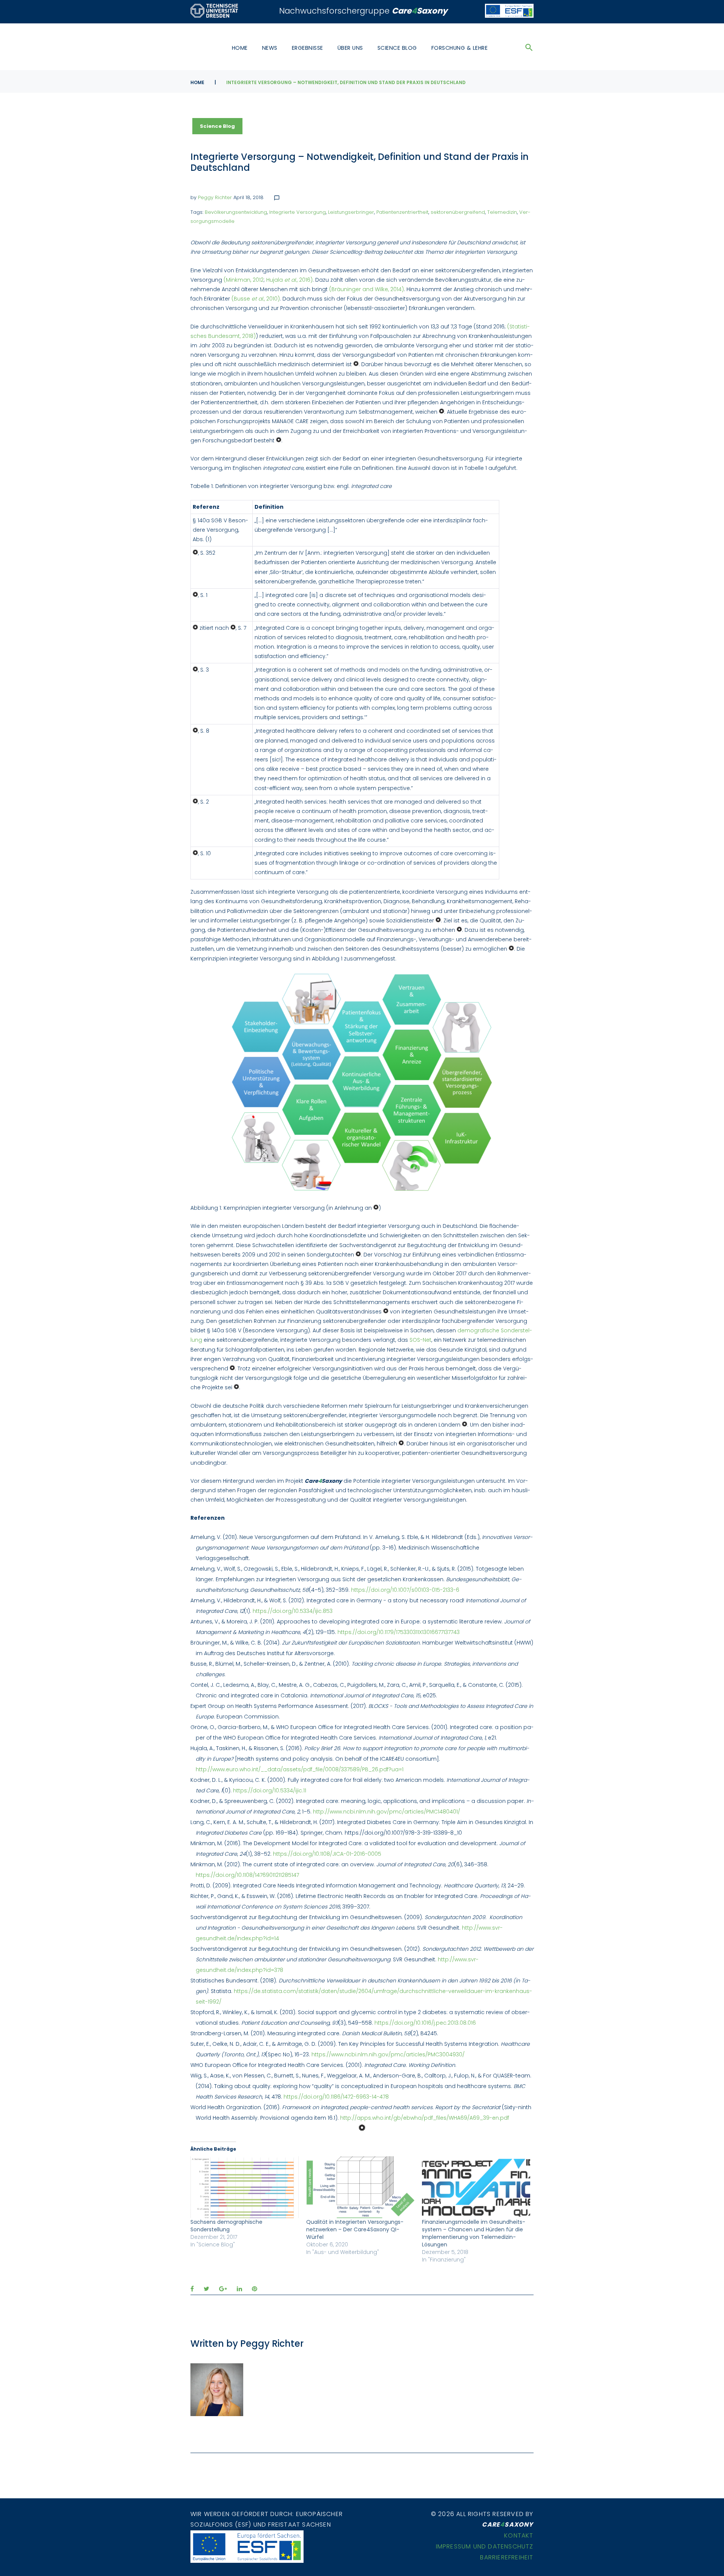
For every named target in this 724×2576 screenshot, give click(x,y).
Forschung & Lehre (460, 48)
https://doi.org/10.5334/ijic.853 (293, 1611)
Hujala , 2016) (289, 280)
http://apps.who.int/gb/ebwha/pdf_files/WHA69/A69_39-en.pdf (425, 2118)
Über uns (350, 48)
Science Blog (397, 48)
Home (240, 48)
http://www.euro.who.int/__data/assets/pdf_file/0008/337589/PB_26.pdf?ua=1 (300, 1769)
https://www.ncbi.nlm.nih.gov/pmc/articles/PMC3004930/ (388, 2054)
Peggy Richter (215, 197)
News (270, 48)
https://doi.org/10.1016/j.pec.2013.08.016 (425, 2023)
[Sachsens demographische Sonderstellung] (245, 2187)
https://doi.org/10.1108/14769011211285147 (247, 1875)
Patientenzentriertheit (402, 212)
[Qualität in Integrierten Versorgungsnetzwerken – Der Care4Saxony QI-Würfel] (360, 2187)
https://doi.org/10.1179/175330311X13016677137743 (399, 1632)
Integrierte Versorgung (298, 212)
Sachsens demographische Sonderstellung (226, 2226)
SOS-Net (420, 1340)
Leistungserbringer (351, 212)
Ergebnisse (308, 48)
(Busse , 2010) (256, 299)
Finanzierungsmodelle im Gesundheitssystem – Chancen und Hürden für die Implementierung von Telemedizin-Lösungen (474, 2233)
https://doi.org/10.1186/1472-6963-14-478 (336, 2097)
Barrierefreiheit (507, 2557)
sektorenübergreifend (458, 212)
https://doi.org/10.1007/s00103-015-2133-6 (405, 1590)
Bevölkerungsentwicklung (236, 212)
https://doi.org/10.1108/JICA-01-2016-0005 (327, 1854)
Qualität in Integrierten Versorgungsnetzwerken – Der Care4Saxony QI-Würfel (355, 2229)
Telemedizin (502, 212)
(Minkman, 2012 (244, 280)
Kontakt (519, 2535)
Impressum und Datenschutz (485, 2546)
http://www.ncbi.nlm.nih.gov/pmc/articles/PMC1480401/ (387, 1812)
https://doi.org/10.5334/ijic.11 (270, 1790)
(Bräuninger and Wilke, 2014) (367, 289)
